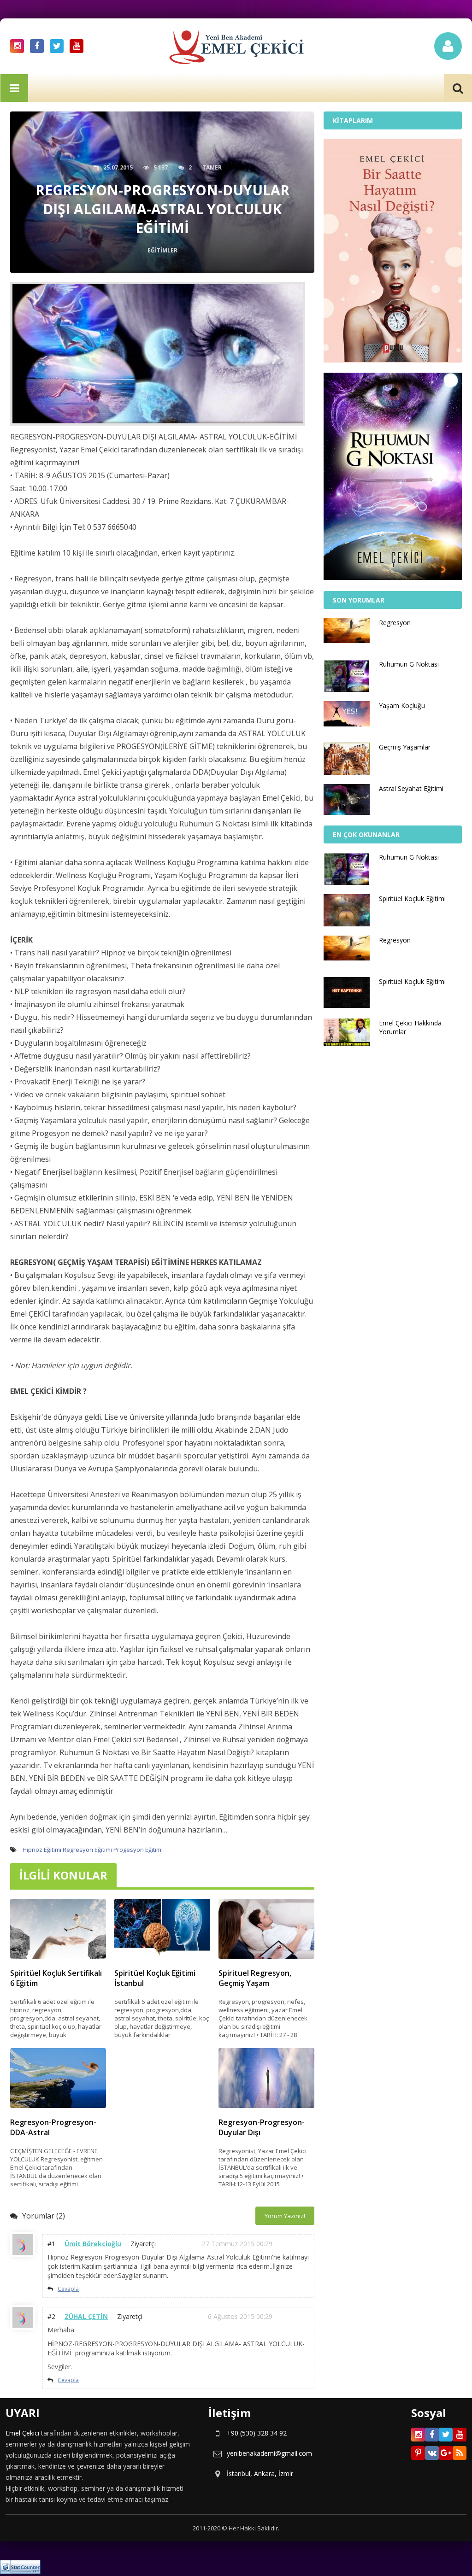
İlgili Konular (63, 1875)
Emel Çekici (22, 2433)
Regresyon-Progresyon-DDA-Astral (53, 2127)
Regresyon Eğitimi (87, 1850)
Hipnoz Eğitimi (42, 1850)
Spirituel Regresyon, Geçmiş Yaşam (255, 1978)
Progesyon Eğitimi (138, 1850)
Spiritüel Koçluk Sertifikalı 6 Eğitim (56, 1978)
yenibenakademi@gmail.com (269, 2453)
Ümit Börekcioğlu (93, 2244)
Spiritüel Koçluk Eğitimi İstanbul (155, 1978)
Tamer (212, 167)
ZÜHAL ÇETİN (86, 2316)
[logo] (236, 53)
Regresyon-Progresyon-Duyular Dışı (262, 2127)
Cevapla (68, 2289)
